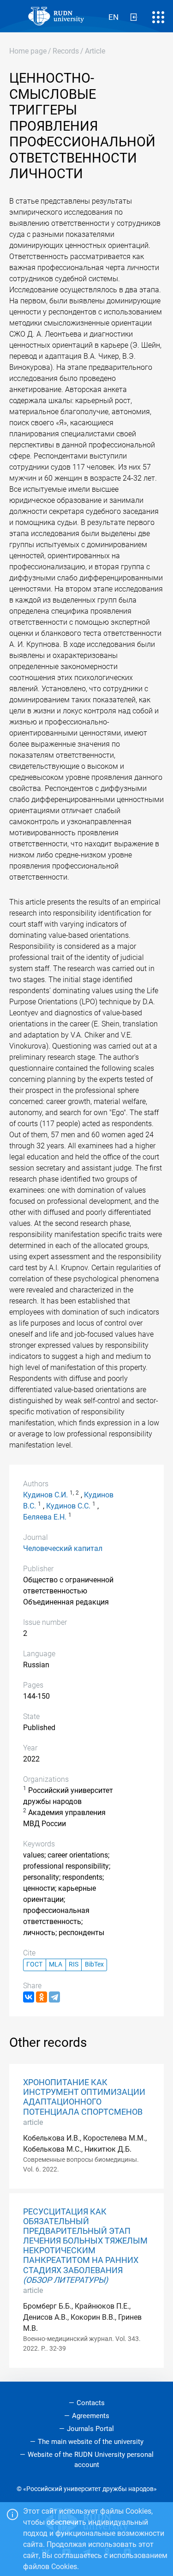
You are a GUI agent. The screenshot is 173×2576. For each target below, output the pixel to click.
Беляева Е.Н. (45, 1517)
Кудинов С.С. (68, 1506)
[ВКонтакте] (29, 1997)
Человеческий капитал (63, 1548)
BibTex (94, 1964)
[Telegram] (54, 1997)
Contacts (91, 2403)
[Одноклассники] (42, 1997)
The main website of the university (91, 2442)
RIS (74, 1964)
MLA (56, 1964)
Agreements (91, 2416)
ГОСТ (34, 1964)
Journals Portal (90, 2429)
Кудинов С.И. (45, 1495)
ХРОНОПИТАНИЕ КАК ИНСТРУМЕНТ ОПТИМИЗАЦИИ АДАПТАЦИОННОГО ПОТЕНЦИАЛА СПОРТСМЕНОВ (84, 2097)
